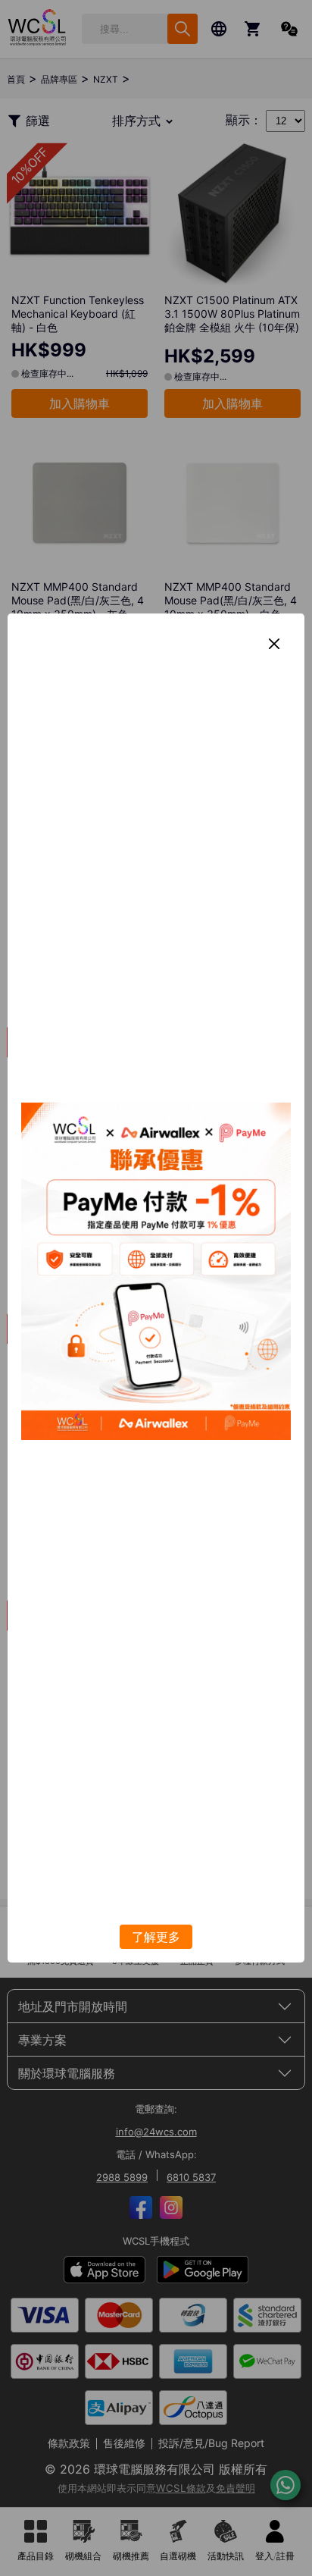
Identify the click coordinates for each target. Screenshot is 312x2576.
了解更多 (156, 1937)
